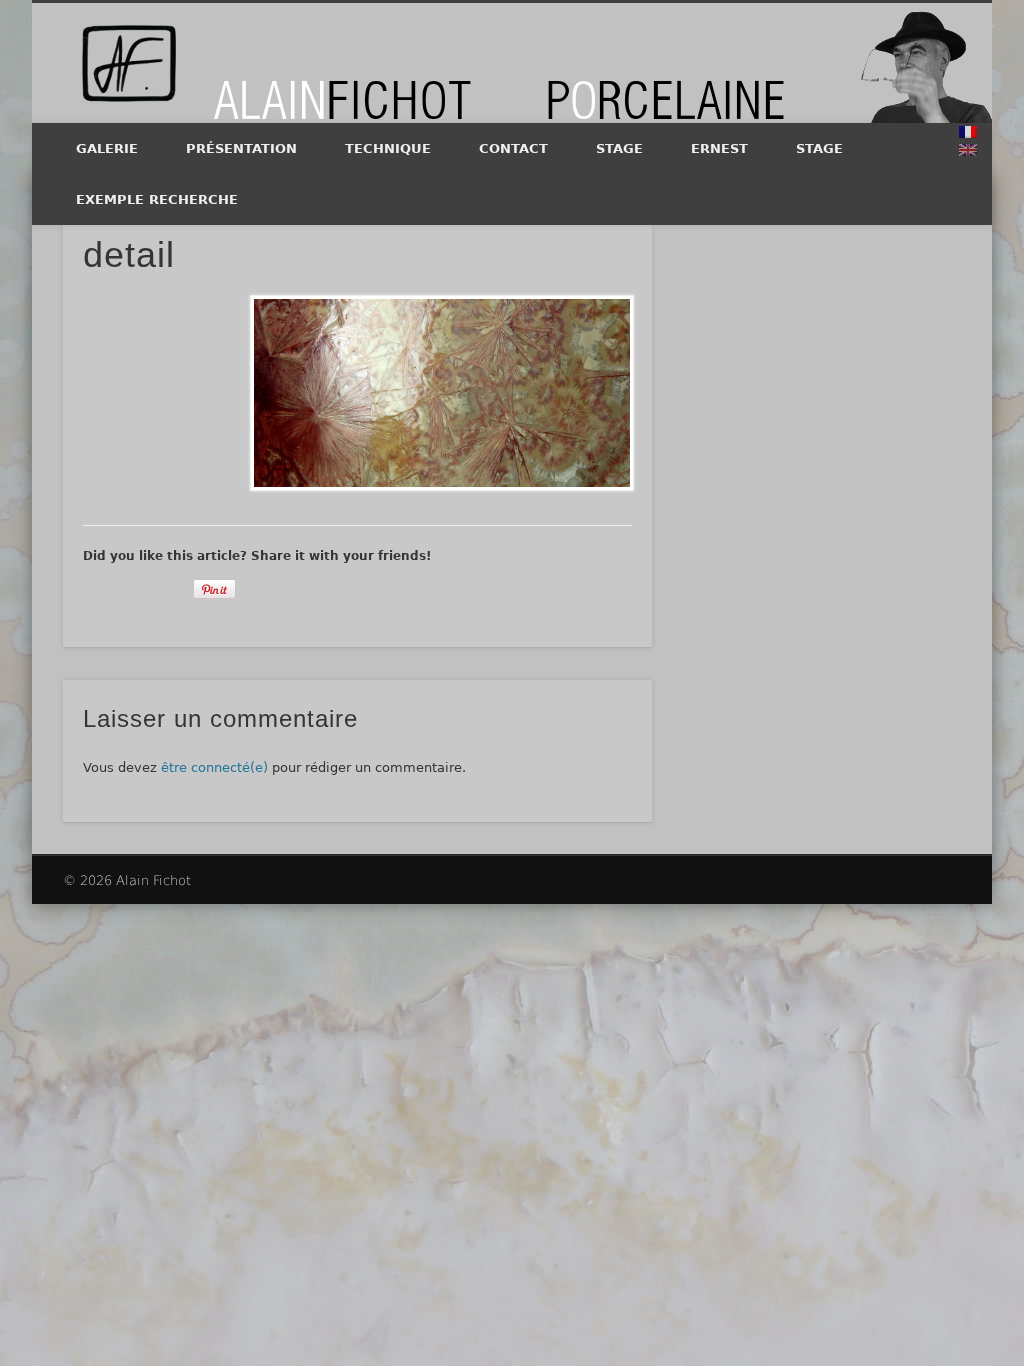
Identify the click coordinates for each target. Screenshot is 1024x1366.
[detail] (441, 393)
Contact (513, 148)
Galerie (107, 148)
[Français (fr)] (968, 132)
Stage (619, 148)
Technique (388, 148)
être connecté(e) (214, 767)
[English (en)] (968, 150)
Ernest (719, 148)
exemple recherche (157, 199)
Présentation (241, 148)
